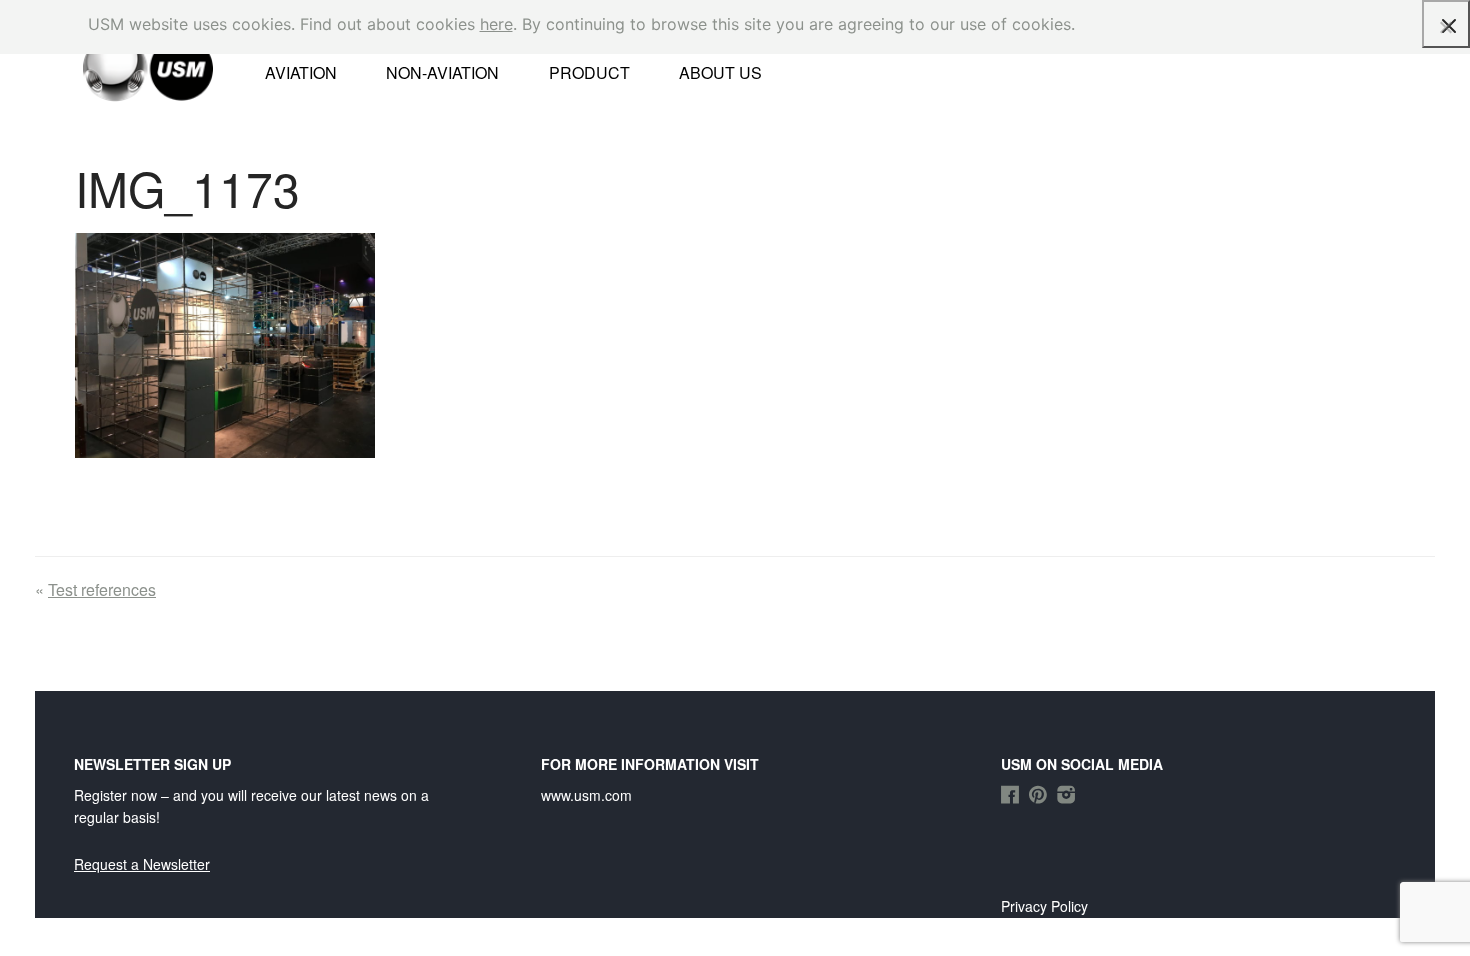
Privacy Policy (1044, 906)
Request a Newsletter (142, 864)
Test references (102, 589)
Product (589, 72)
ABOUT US (720, 72)
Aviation (301, 72)
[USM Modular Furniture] (123, 67)
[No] (1445, 27)
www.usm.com (586, 795)
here (496, 24)
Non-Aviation (442, 72)
